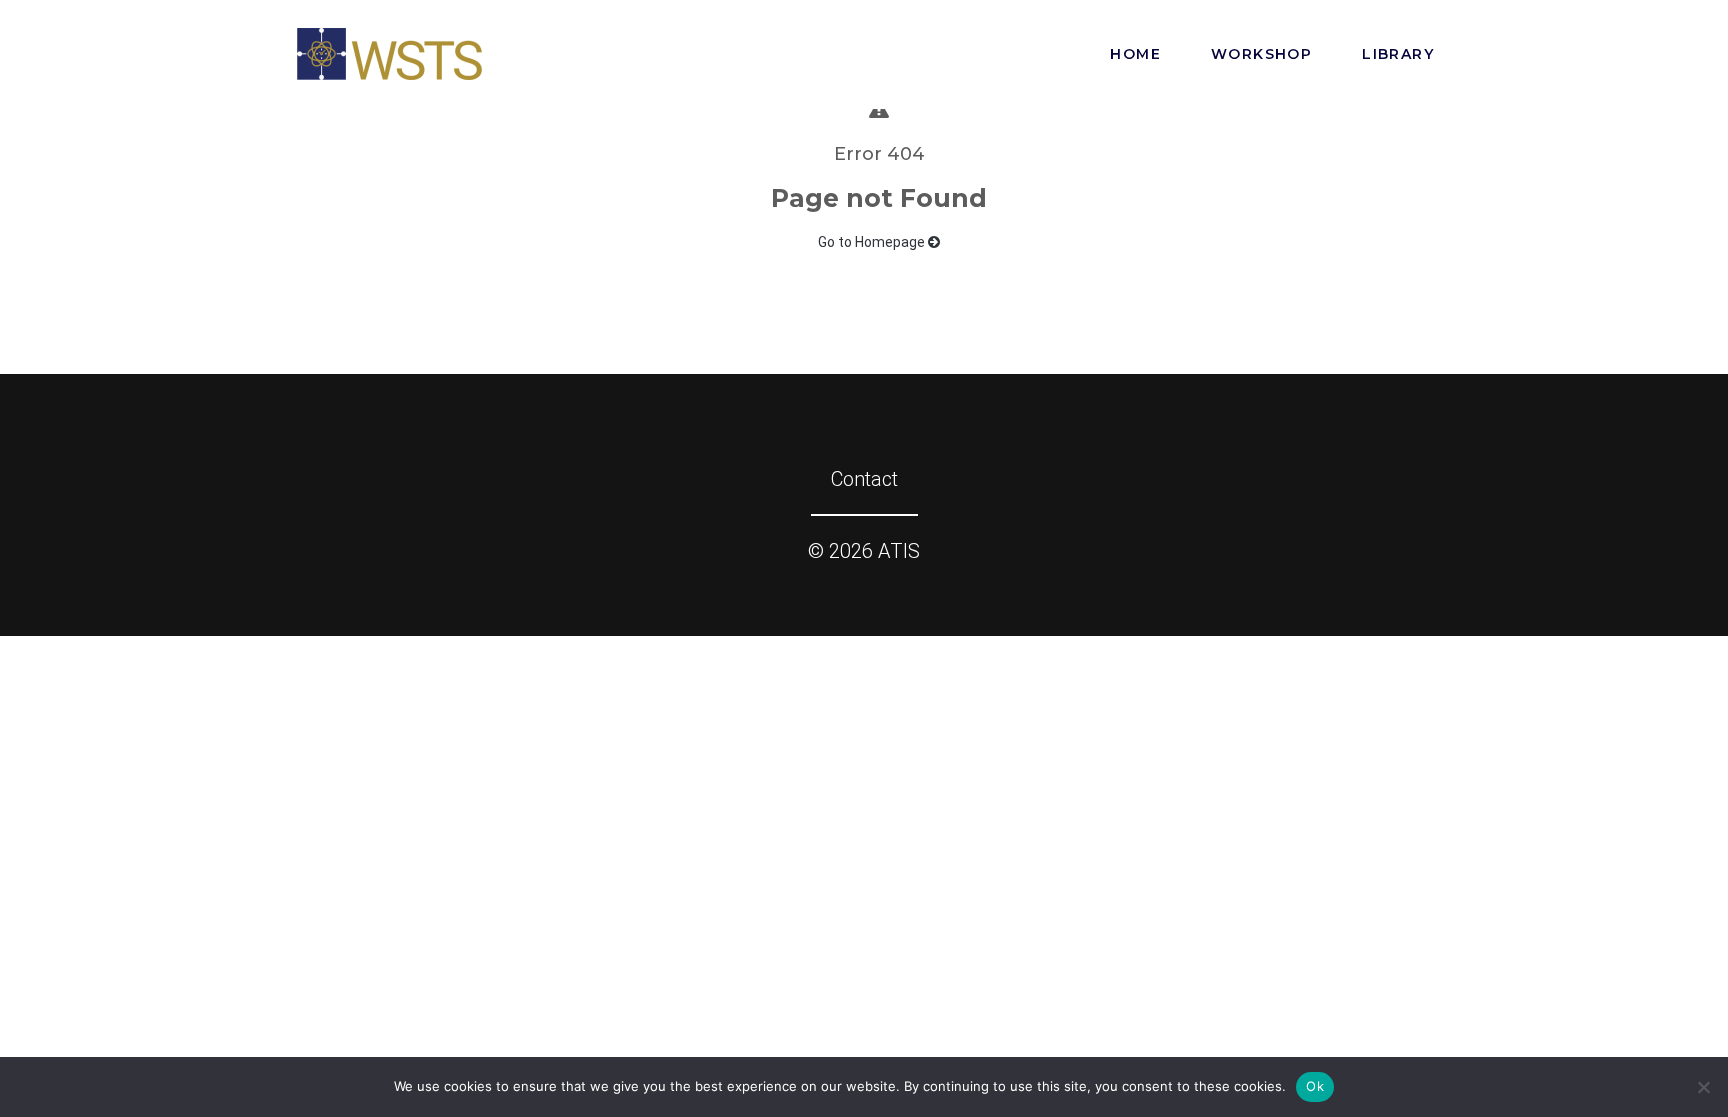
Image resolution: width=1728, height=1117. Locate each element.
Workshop (1261, 54)
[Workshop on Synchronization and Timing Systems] (389, 52)
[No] (1703, 1087)
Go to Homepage (873, 242)
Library (1398, 54)
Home (1135, 54)
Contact (864, 479)
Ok (1315, 1086)
